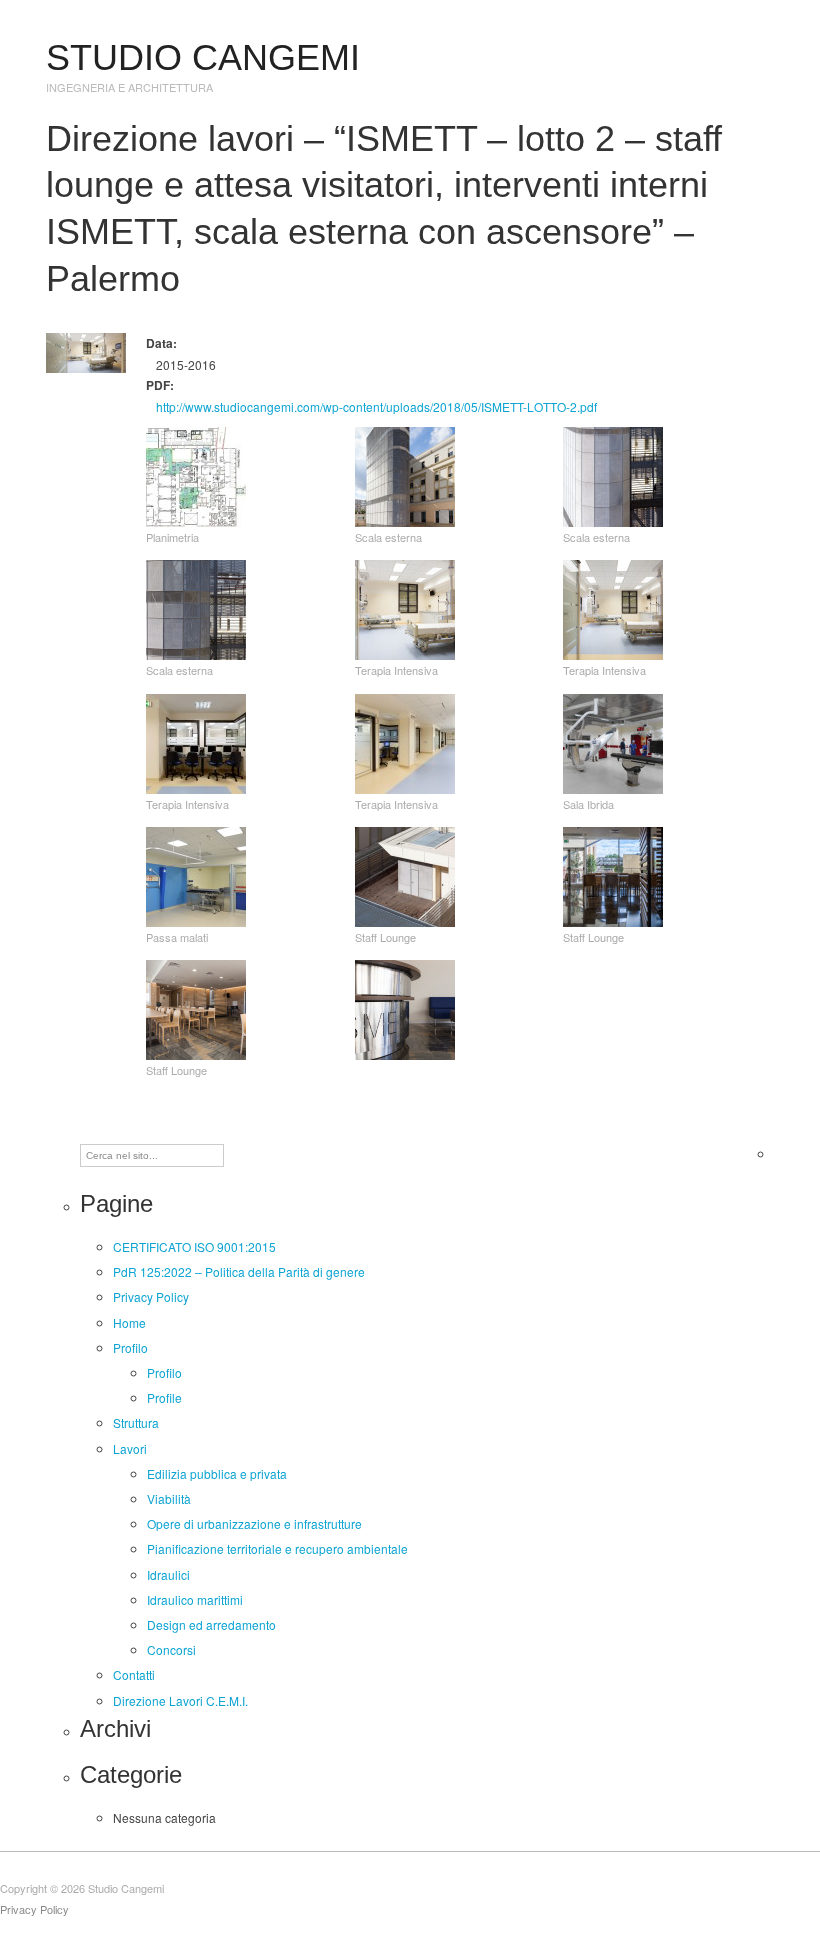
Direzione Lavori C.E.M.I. (180, 1700)
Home (129, 1322)
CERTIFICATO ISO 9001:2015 (194, 1246)
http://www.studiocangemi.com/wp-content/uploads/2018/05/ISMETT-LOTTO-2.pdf (376, 406)
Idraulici (168, 1574)
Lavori (130, 1448)
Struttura (136, 1422)
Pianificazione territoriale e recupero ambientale (277, 1548)
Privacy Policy (151, 1296)
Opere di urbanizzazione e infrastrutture (254, 1523)
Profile (164, 1397)
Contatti (134, 1674)
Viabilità (169, 1498)
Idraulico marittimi (195, 1599)
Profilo (130, 1347)
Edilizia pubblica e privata (217, 1473)
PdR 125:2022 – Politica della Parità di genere (239, 1271)
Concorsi (171, 1649)
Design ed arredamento (211, 1624)
